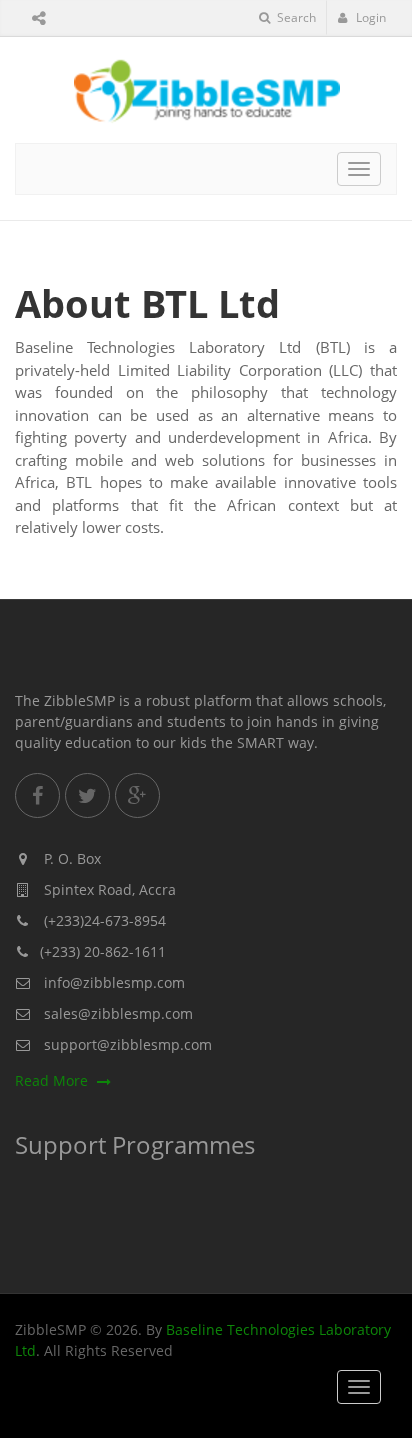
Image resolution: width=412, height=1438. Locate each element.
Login (369, 17)
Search (295, 17)
